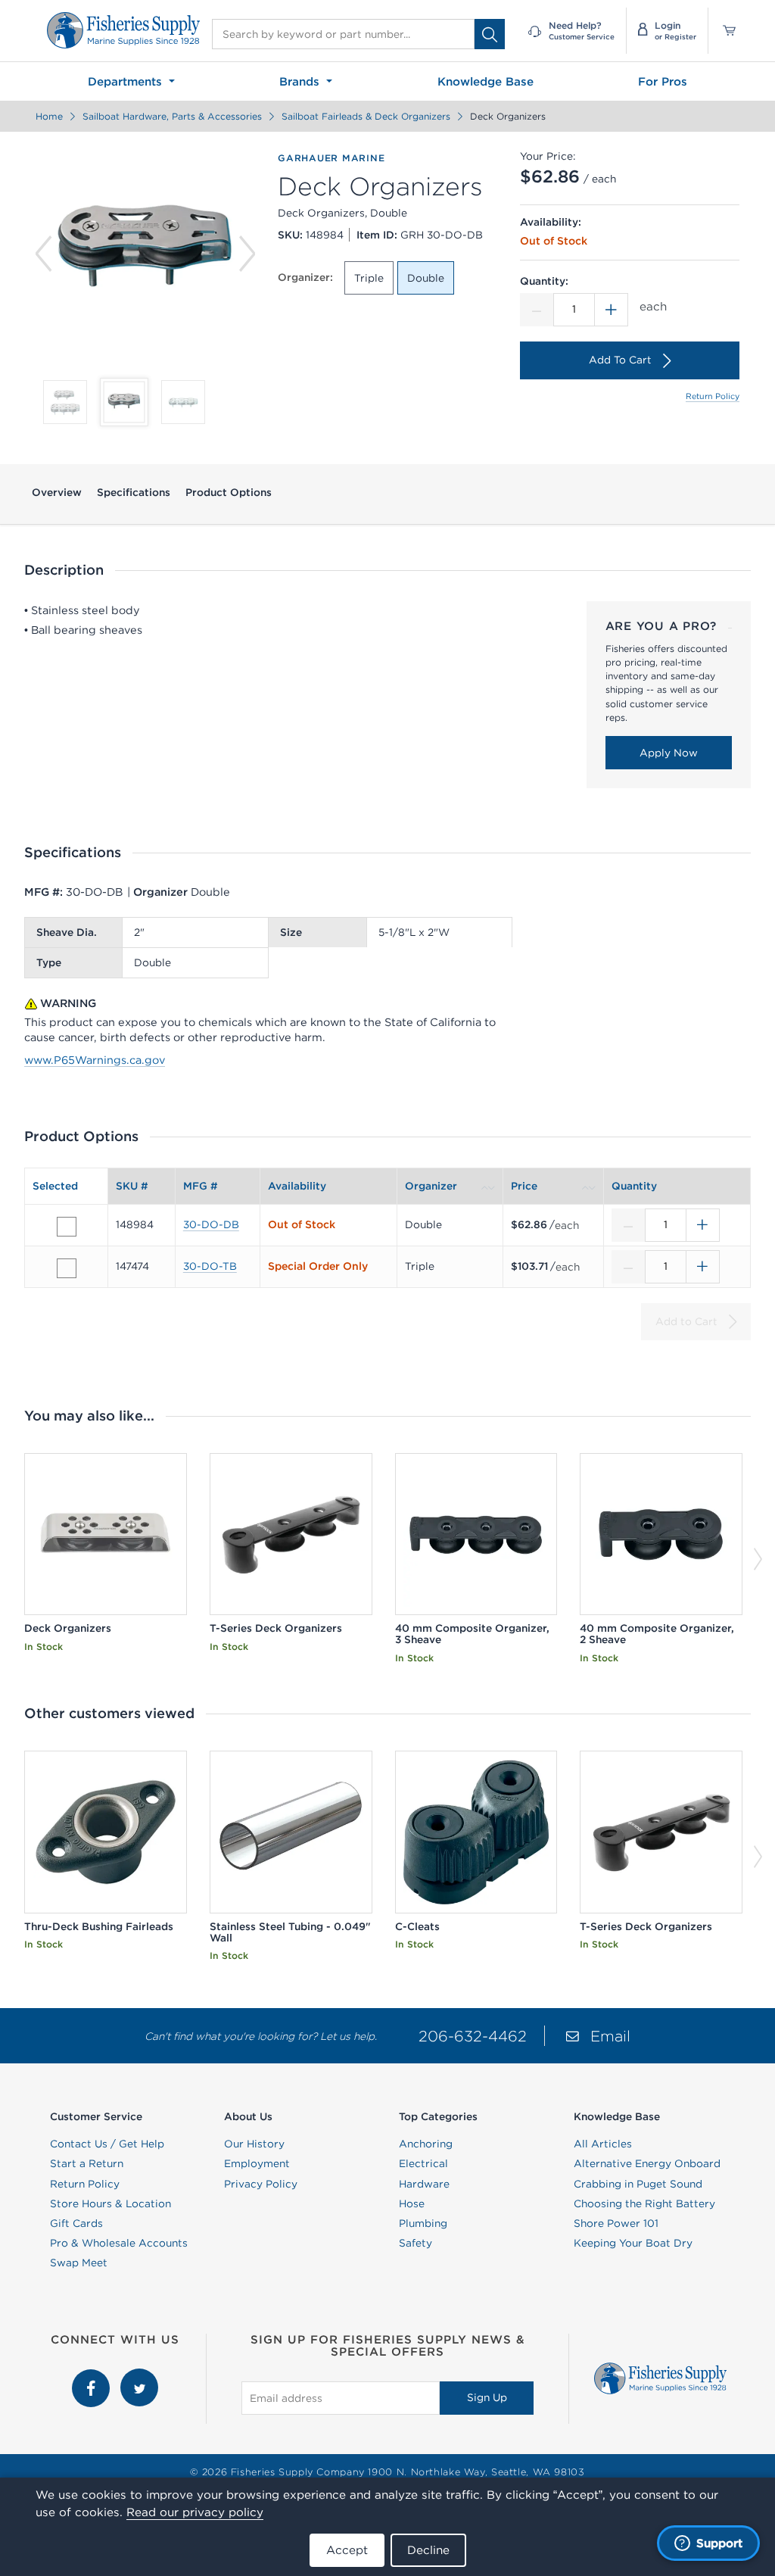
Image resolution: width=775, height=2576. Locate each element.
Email (610, 2036)
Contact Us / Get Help (107, 2144)
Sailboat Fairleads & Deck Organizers (366, 116)
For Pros (663, 81)
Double (426, 278)
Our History (254, 2144)
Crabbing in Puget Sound (638, 2184)
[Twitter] (139, 2376)
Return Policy (713, 396)
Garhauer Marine (331, 158)
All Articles (603, 2144)
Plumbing (423, 2223)
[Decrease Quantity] (537, 310)
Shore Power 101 (616, 2223)
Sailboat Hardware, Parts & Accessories (172, 116)
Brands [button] (301, 81)
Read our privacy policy (195, 2512)
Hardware (424, 2184)
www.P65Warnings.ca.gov (95, 1060)
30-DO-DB (211, 1224)
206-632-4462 (473, 2036)
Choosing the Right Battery (644, 2203)
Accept (347, 2550)
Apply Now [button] (669, 753)
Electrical (423, 2163)
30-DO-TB (210, 1266)
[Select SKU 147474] (67, 1268)
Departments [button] (127, 81)
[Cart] (724, 31)
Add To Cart (620, 360)
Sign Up (487, 2397)
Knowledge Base (486, 81)
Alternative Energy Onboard (647, 2163)
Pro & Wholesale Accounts (119, 2243)
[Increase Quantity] (612, 310)
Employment (257, 2163)
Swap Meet (79, 2263)
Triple (369, 278)
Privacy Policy (261, 2184)
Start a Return (87, 2163)
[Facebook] (92, 2376)
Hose (412, 2203)
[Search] (490, 34)
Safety (416, 2243)
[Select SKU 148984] (67, 1227)
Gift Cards (76, 2223)
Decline (428, 2550)
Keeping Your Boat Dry (633, 2243)
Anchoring (426, 2144)
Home (49, 116)
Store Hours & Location (110, 2203)
